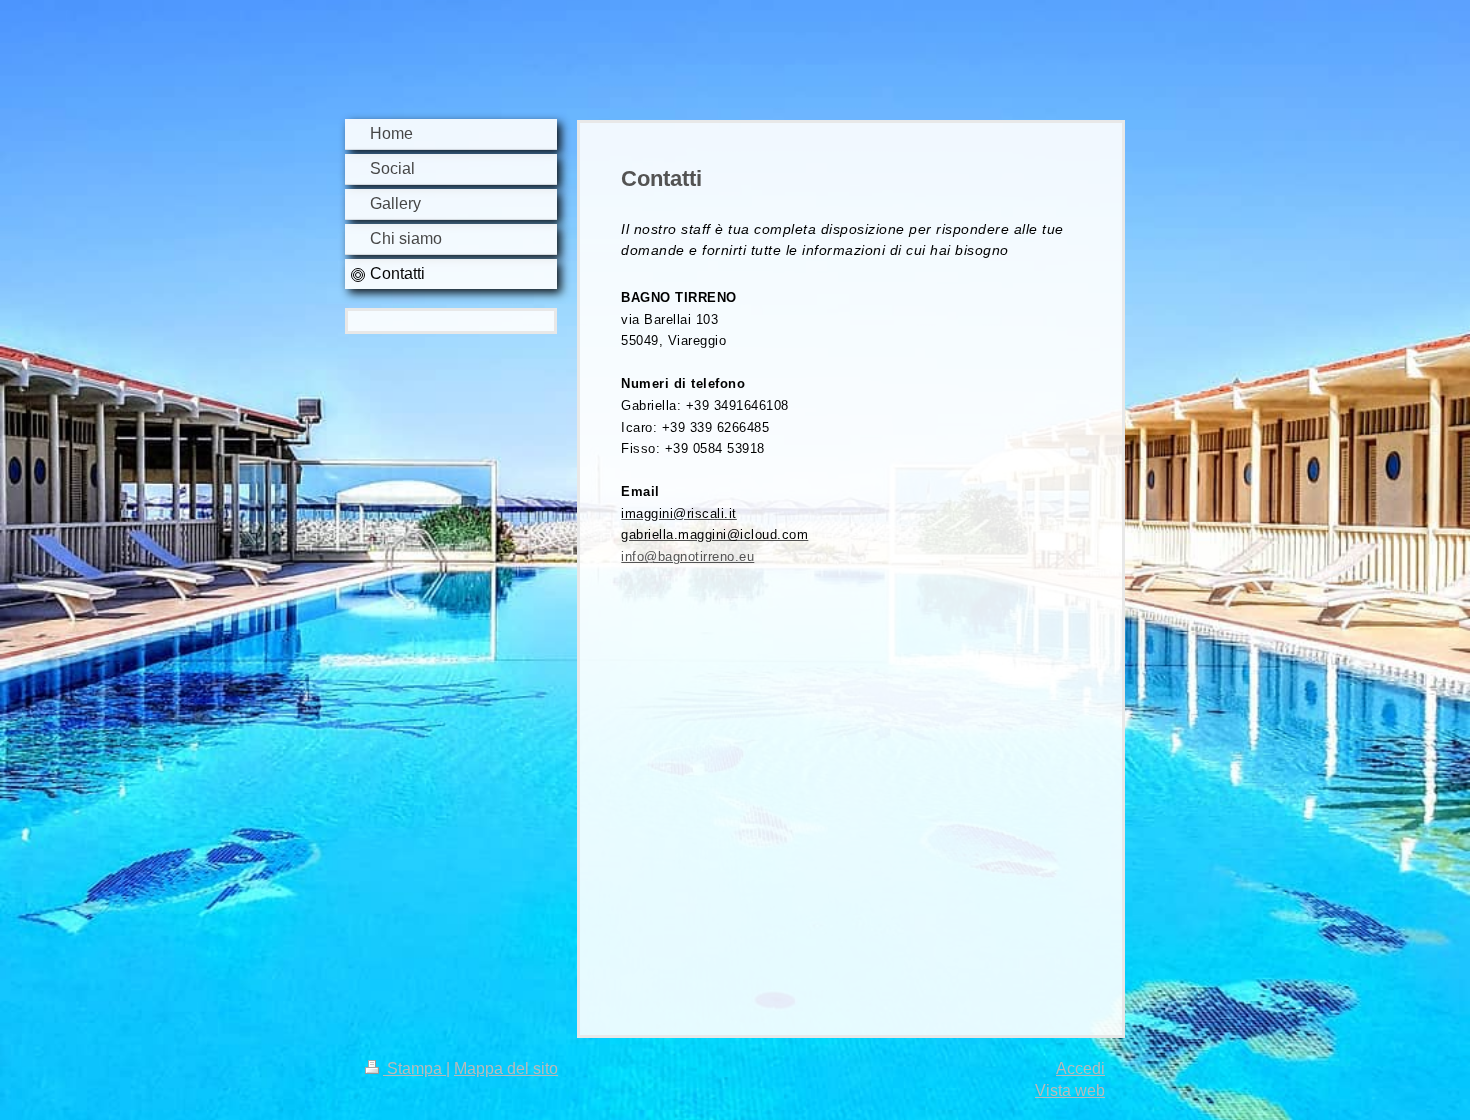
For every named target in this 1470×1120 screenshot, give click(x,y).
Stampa (414, 1068)
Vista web (1070, 1090)
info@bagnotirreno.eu (687, 556)
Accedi (1080, 1068)
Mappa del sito (506, 1068)
